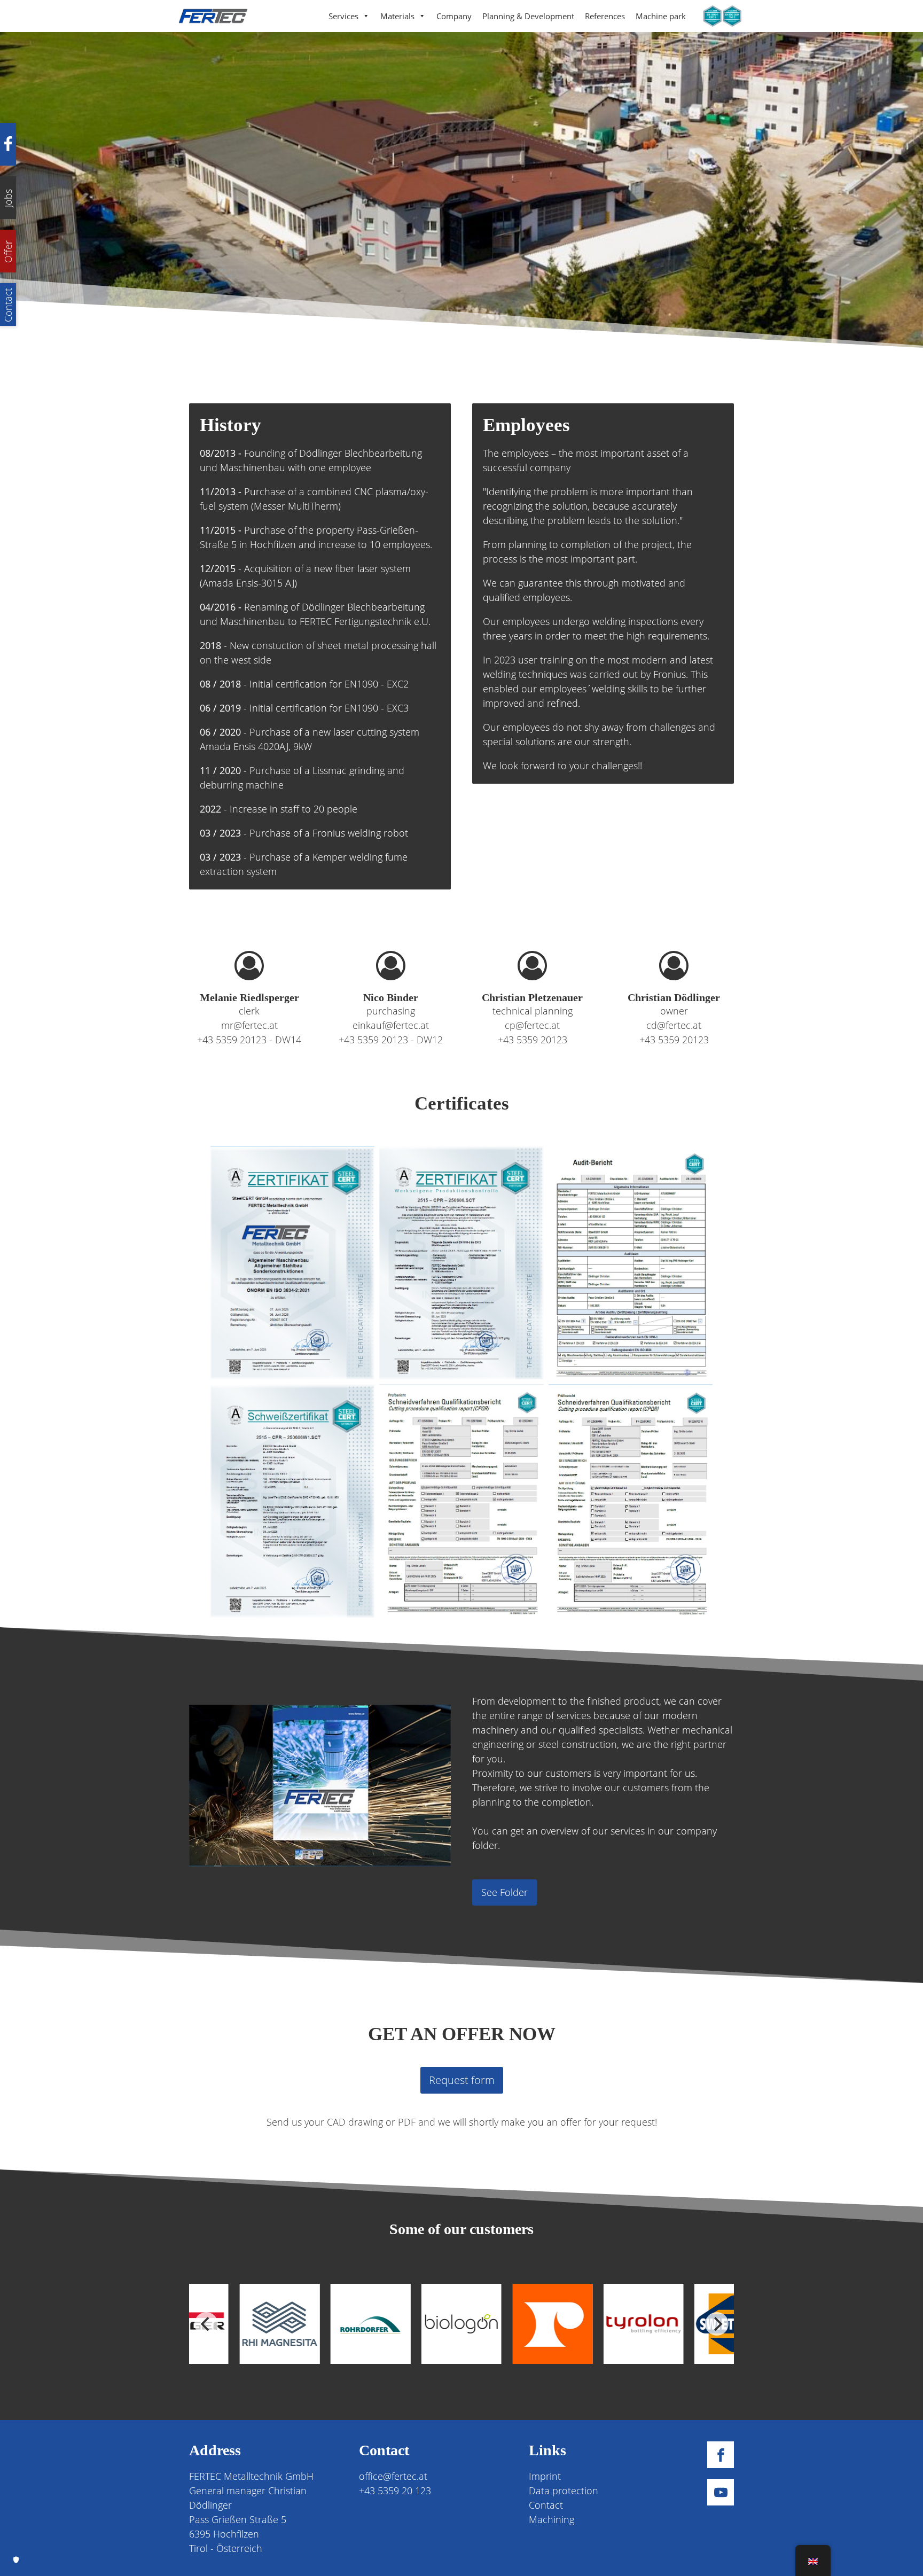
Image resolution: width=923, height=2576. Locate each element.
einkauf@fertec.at (391, 1025)
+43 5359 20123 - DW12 (391, 1040)
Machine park (661, 16)
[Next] (717, 2324)
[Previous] (206, 2324)
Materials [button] (397, 16)
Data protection (564, 2491)
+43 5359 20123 (533, 1040)
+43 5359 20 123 (395, 2491)
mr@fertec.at (249, 1025)
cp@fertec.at (532, 1025)
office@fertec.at (393, 2476)
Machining (552, 2519)
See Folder (504, 1892)
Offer (8, 251)
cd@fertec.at (674, 1025)
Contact (546, 2505)
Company (454, 16)
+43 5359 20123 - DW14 (249, 1040)
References (605, 16)
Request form (462, 2080)
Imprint (545, 2476)
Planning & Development (528, 16)
